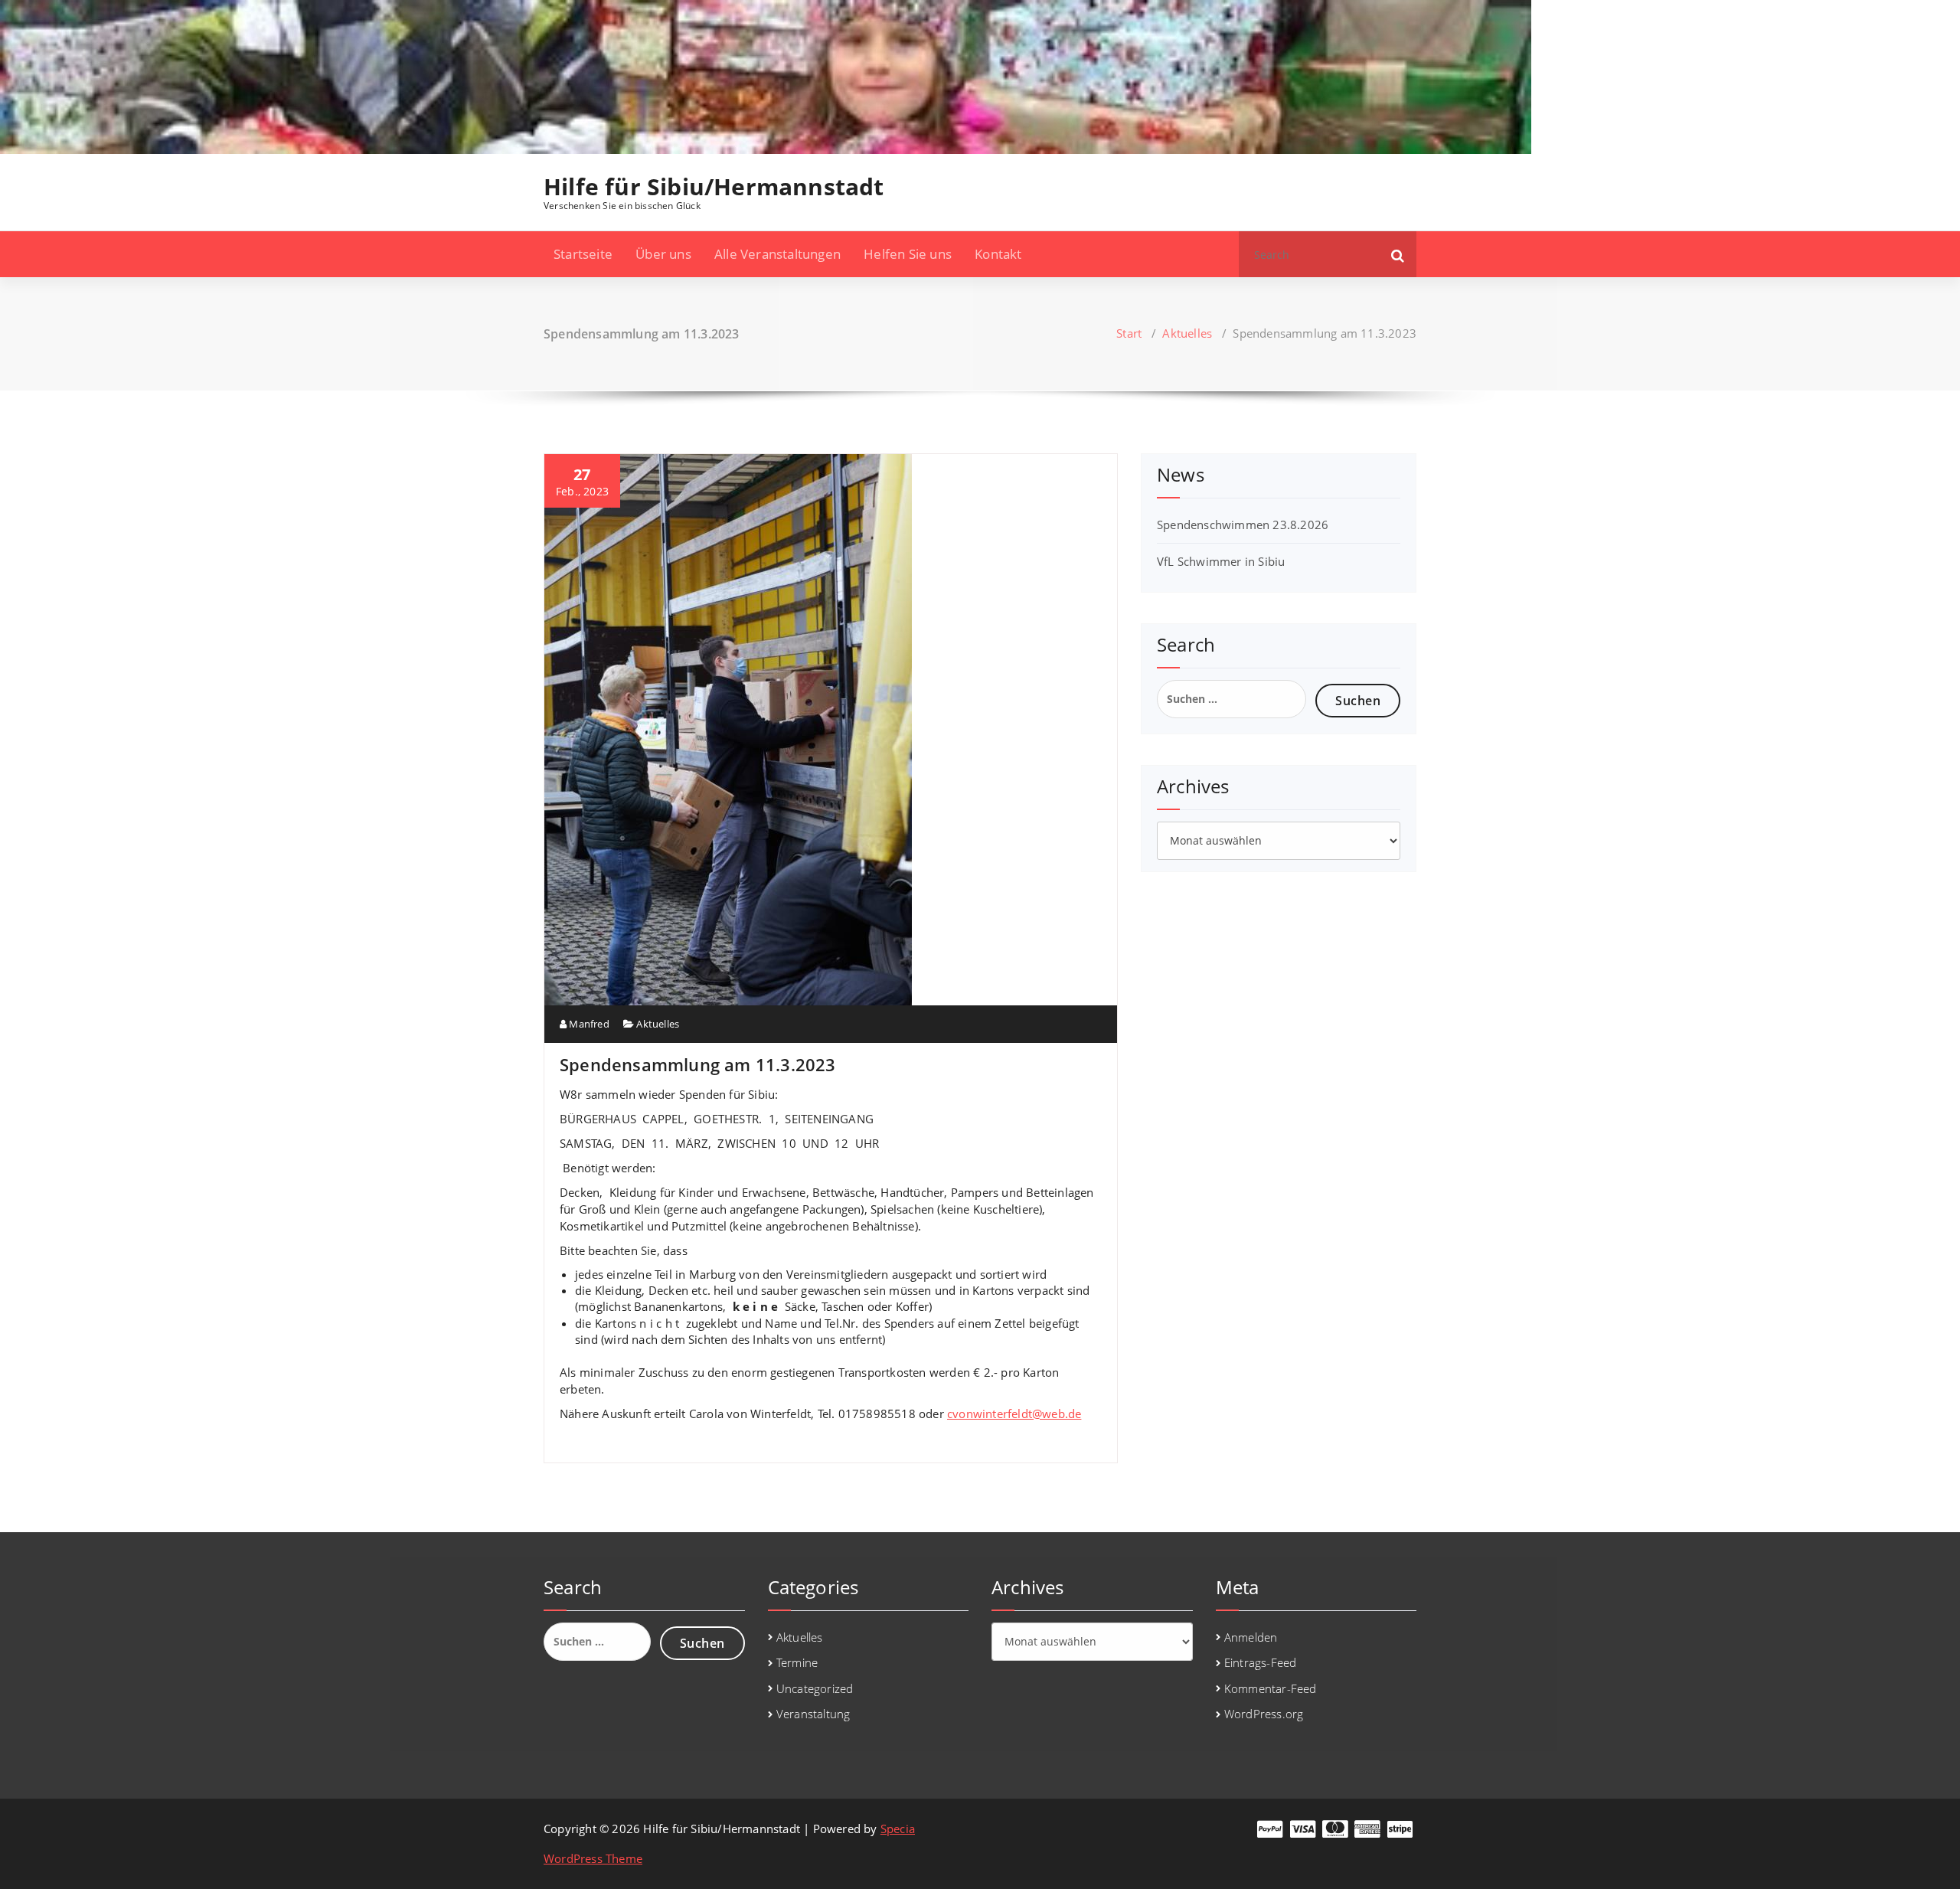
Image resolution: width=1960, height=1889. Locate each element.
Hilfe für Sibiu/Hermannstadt (714, 187)
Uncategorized (815, 1688)
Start (1129, 333)
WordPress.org (1264, 1714)
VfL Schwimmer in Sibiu (1221, 561)
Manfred (588, 1024)
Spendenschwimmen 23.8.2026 (1243, 525)
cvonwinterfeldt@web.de (1014, 1413)
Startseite (583, 254)
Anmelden (1251, 1637)
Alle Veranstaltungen (777, 254)
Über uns (663, 254)
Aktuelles (1187, 333)
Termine (797, 1662)
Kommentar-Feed (1271, 1688)
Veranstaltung (813, 1714)
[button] (1398, 254)
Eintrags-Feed (1261, 1662)
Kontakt (998, 254)
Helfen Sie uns (908, 254)
